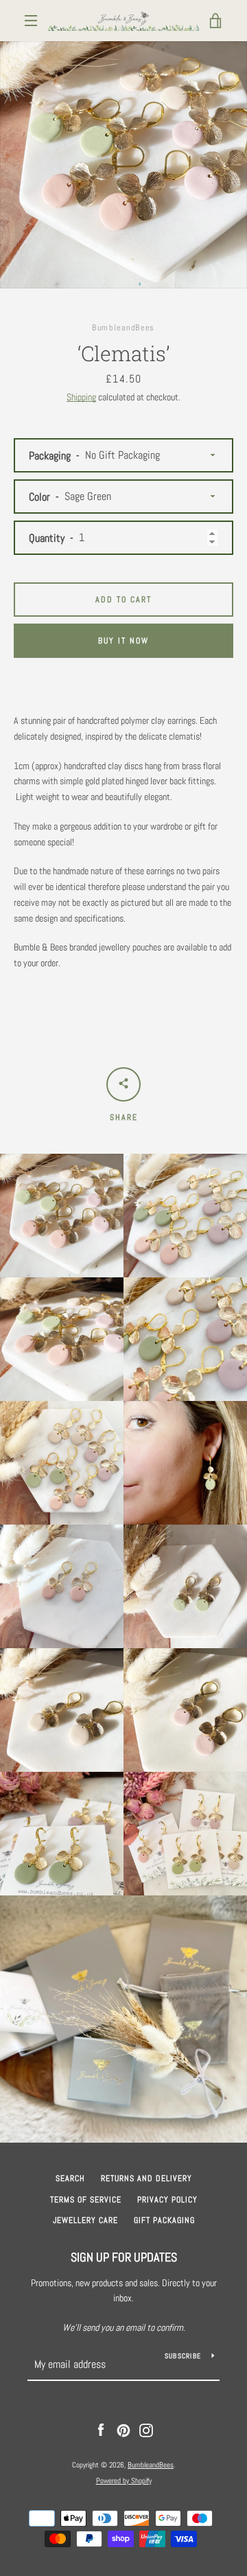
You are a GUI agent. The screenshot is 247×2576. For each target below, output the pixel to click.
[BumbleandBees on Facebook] (101, 2430)
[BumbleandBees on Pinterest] (123, 2430)
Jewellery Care (85, 2220)
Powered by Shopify (124, 2481)
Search (70, 2178)
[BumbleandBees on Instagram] (146, 2430)
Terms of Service (86, 2200)
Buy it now (123, 641)
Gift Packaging (164, 2220)
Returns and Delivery (146, 2178)
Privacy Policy (167, 2200)
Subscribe (183, 2356)
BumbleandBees (151, 2465)
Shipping (81, 397)
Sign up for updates (124, 2257)
